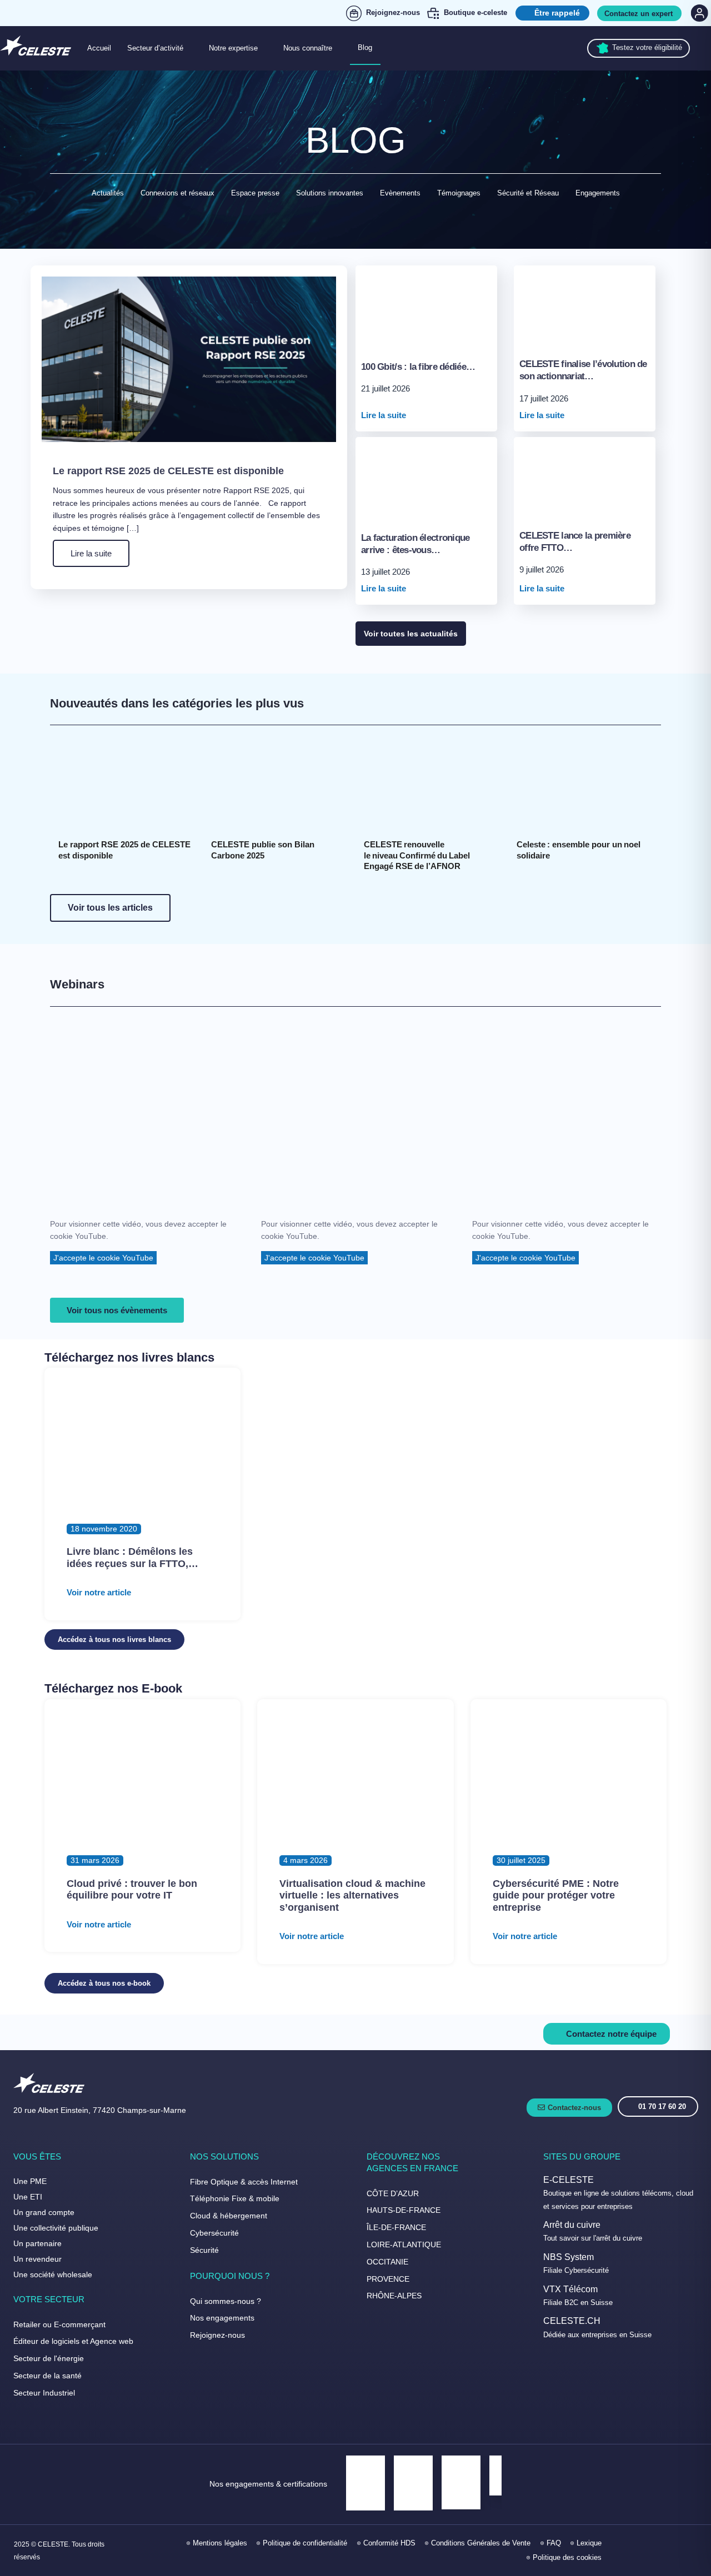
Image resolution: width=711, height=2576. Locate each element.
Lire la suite (91, 553)
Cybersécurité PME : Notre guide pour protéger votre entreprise (556, 1895)
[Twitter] (663, 2550)
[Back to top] (689, 2531)
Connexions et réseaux (177, 193)
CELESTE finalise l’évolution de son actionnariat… (583, 370)
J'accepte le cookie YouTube (103, 1258)
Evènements (400, 193)
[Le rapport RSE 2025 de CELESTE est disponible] (126, 786)
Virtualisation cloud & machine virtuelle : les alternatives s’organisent (352, 1895)
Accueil (99, 48)
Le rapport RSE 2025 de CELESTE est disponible (168, 471)
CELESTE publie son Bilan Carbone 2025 (264, 850)
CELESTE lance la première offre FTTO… (575, 542)
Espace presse (255, 193)
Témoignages (459, 193)
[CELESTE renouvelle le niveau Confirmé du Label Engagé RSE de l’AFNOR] (432, 786)
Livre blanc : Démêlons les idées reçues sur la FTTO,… (132, 1558)
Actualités (108, 193)
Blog (365, 47)
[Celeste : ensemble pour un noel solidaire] (585, 786)
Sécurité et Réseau (528, 193)
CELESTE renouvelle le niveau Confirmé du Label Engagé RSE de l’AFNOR (418, 855)
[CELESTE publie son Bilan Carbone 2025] (279, 786)
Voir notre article (99, 1592)
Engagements (598, 193)
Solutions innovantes (330, 193)
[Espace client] (698, 13)
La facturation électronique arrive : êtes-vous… (415, 544)
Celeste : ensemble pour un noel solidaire (580, 850)
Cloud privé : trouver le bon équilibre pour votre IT (132, 1890)
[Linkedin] (639, 2550)
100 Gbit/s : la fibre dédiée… (418, 367)
